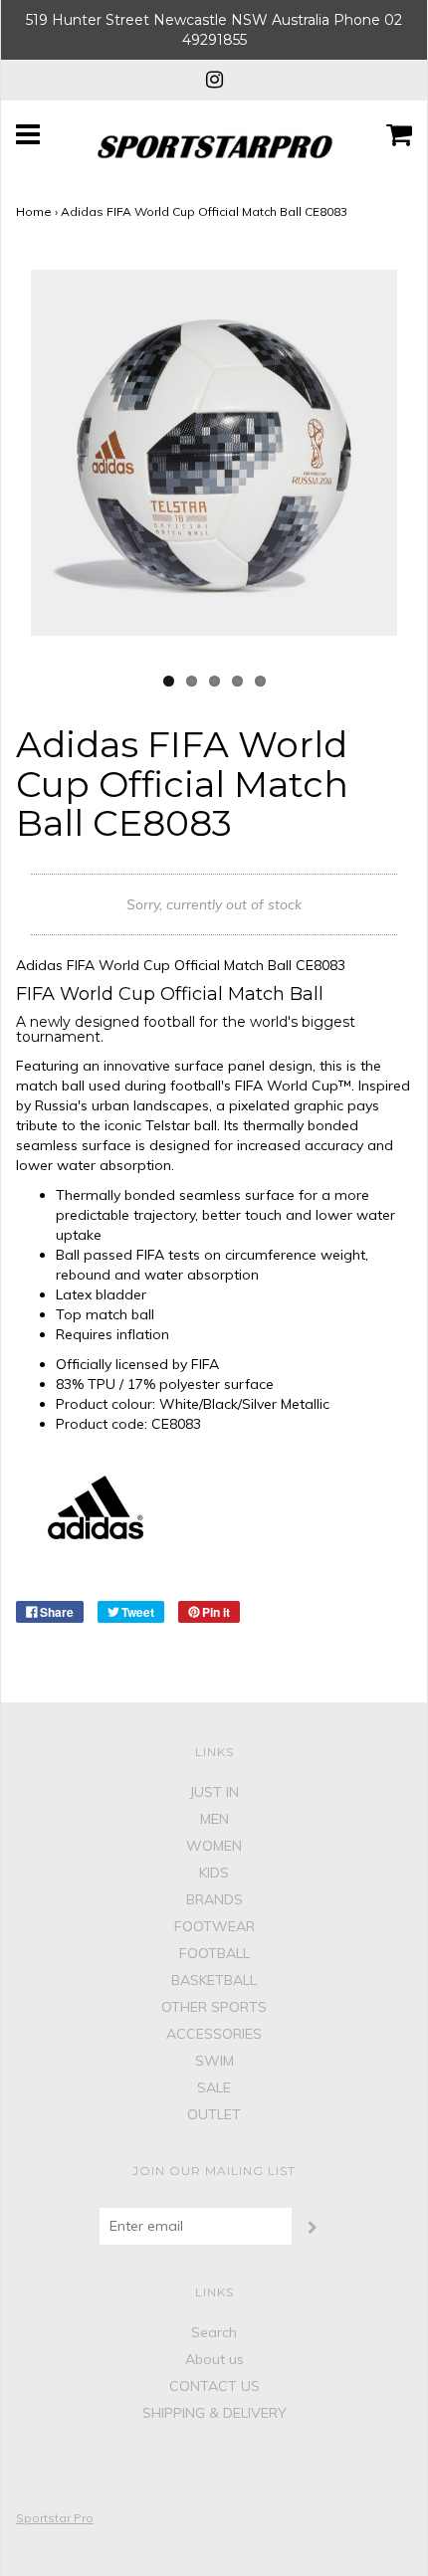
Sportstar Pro (55, 2518)
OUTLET (214, 2114)
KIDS (214, 1873)
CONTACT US (214, 2386)
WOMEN (214, 1846)
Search (214, 2332)
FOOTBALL (214, 1953)
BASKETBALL (214, 1980)
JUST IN (214, 1792)
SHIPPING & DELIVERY (214, 2413)
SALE (214, 2087)
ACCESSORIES (214, 2034)
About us (214, 2359)
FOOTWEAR (214, 1926)
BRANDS (214, 1899)
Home (34, 211)
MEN (214, 1819)
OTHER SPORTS (214, 2007)
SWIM (214, 2061)
